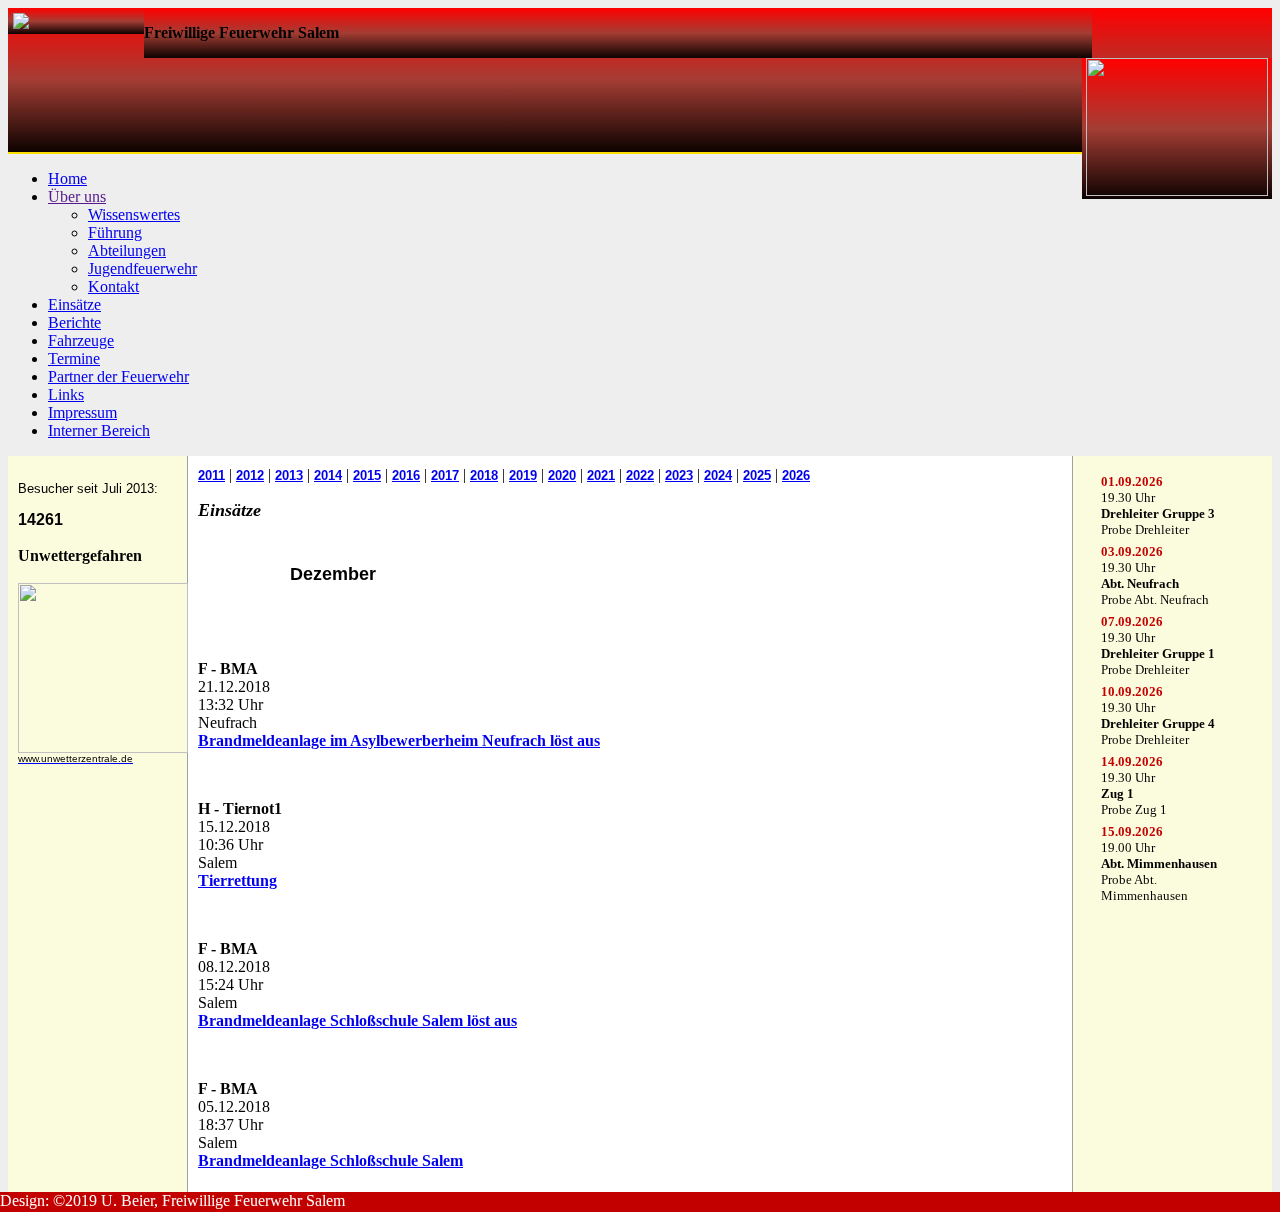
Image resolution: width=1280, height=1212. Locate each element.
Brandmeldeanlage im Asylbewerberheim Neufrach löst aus (399, 740)
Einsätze (74, 304)
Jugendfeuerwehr (142, 268)
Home (67, 178)
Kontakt (113, 286)
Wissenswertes (134, 214)
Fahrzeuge (81, 340)
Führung (115, 232)
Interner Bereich (99, 430)
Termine (74, 358)
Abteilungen (127, 250)
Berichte (74, 322)
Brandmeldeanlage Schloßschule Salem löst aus (357, 1020)
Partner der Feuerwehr (118, 376)
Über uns (77, 196)
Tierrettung (237, 880)
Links (66, 394)
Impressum (82, 412)
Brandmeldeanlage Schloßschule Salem (330, 1160)
